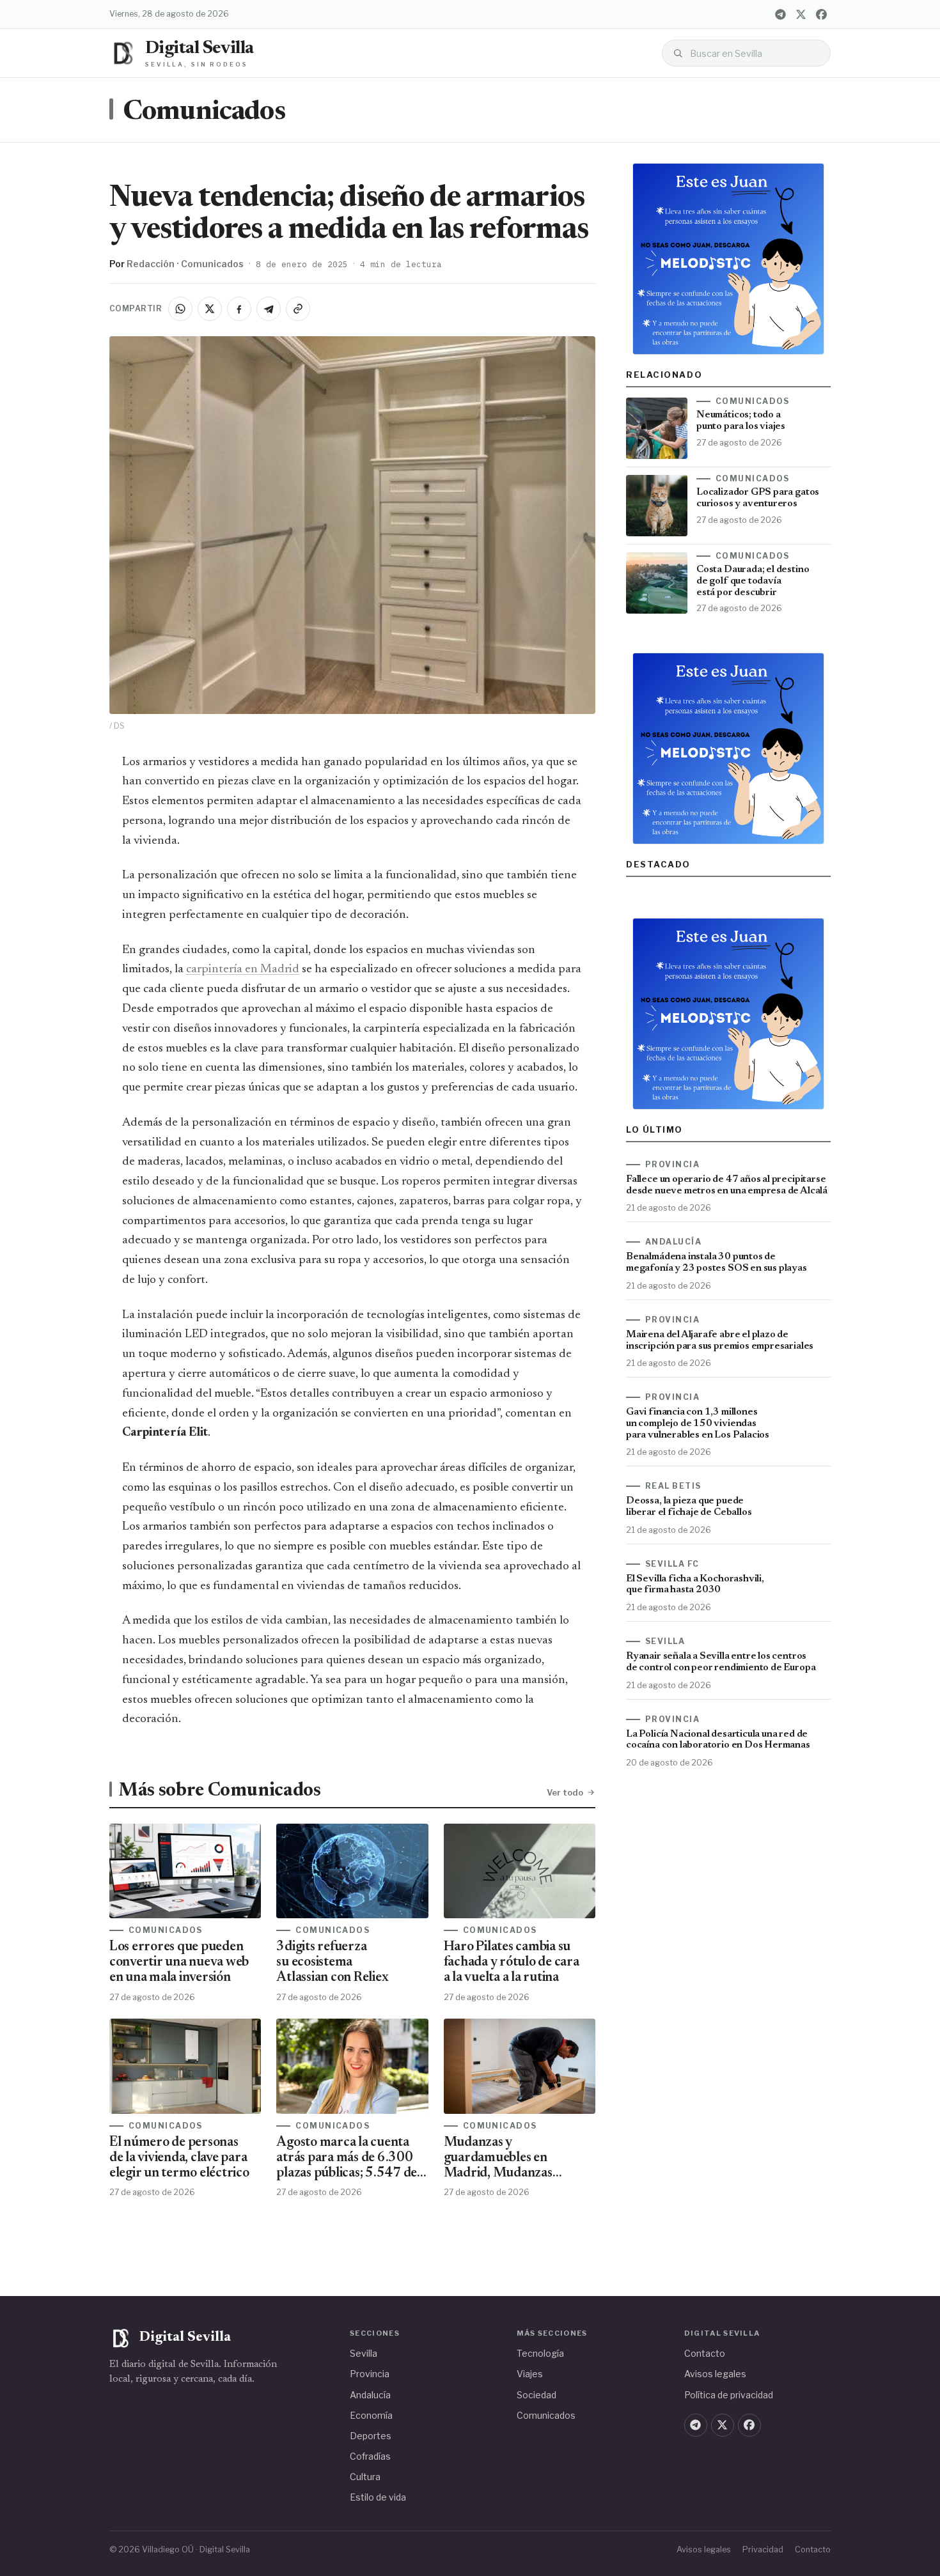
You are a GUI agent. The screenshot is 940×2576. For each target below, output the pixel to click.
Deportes (371, 2436)
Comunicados (204, 113)
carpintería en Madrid (243, 969)
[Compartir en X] (210, 309)
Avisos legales (715, 2374)
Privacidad (763, 2549)
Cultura (365, 2477)
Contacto (705, 2353)
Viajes (530, 2374)
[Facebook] (821, 14)
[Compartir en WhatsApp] (180, 309)
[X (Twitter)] (801, 14)
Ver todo (565, 1792)
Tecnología (540, 2353)
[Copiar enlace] (298, 309)
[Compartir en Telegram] (269, 309)
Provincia (370, 2374)
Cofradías (370, 2456)
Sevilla (364, 2353)
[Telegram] (780, 14)
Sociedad (537, 2395)
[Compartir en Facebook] (239, 309)
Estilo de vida (378, 2497)
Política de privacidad (729, 2395)
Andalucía (370, 2395)
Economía (371, 2415)
